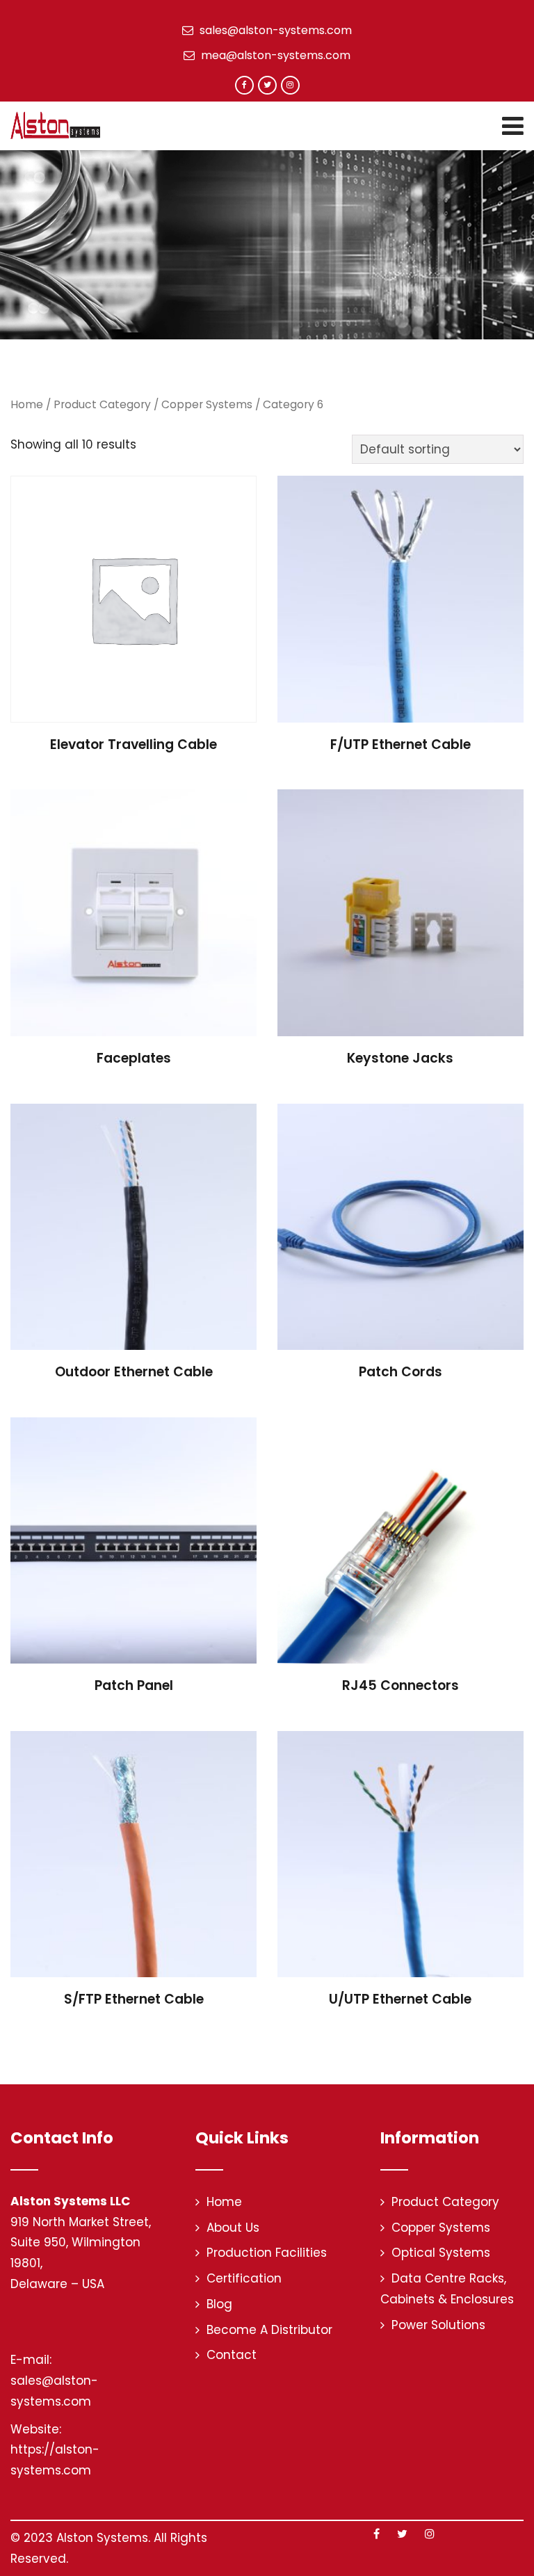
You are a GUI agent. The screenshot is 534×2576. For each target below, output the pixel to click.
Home (27, 404)
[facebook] (244, 85)
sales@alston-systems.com (274, 30)
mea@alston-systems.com (274, 55)
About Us (233, 2228)
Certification (244, 2278)
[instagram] (290, 85)
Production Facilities (267, 2253)
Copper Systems (207, 404)
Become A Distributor (269, 2330)
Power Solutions (438, 2325)
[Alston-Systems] (55, 125)
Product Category (102, 404)
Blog (219, 2304)
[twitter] (267, 85)
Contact (232, 2355)
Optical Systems (441, 2253)
